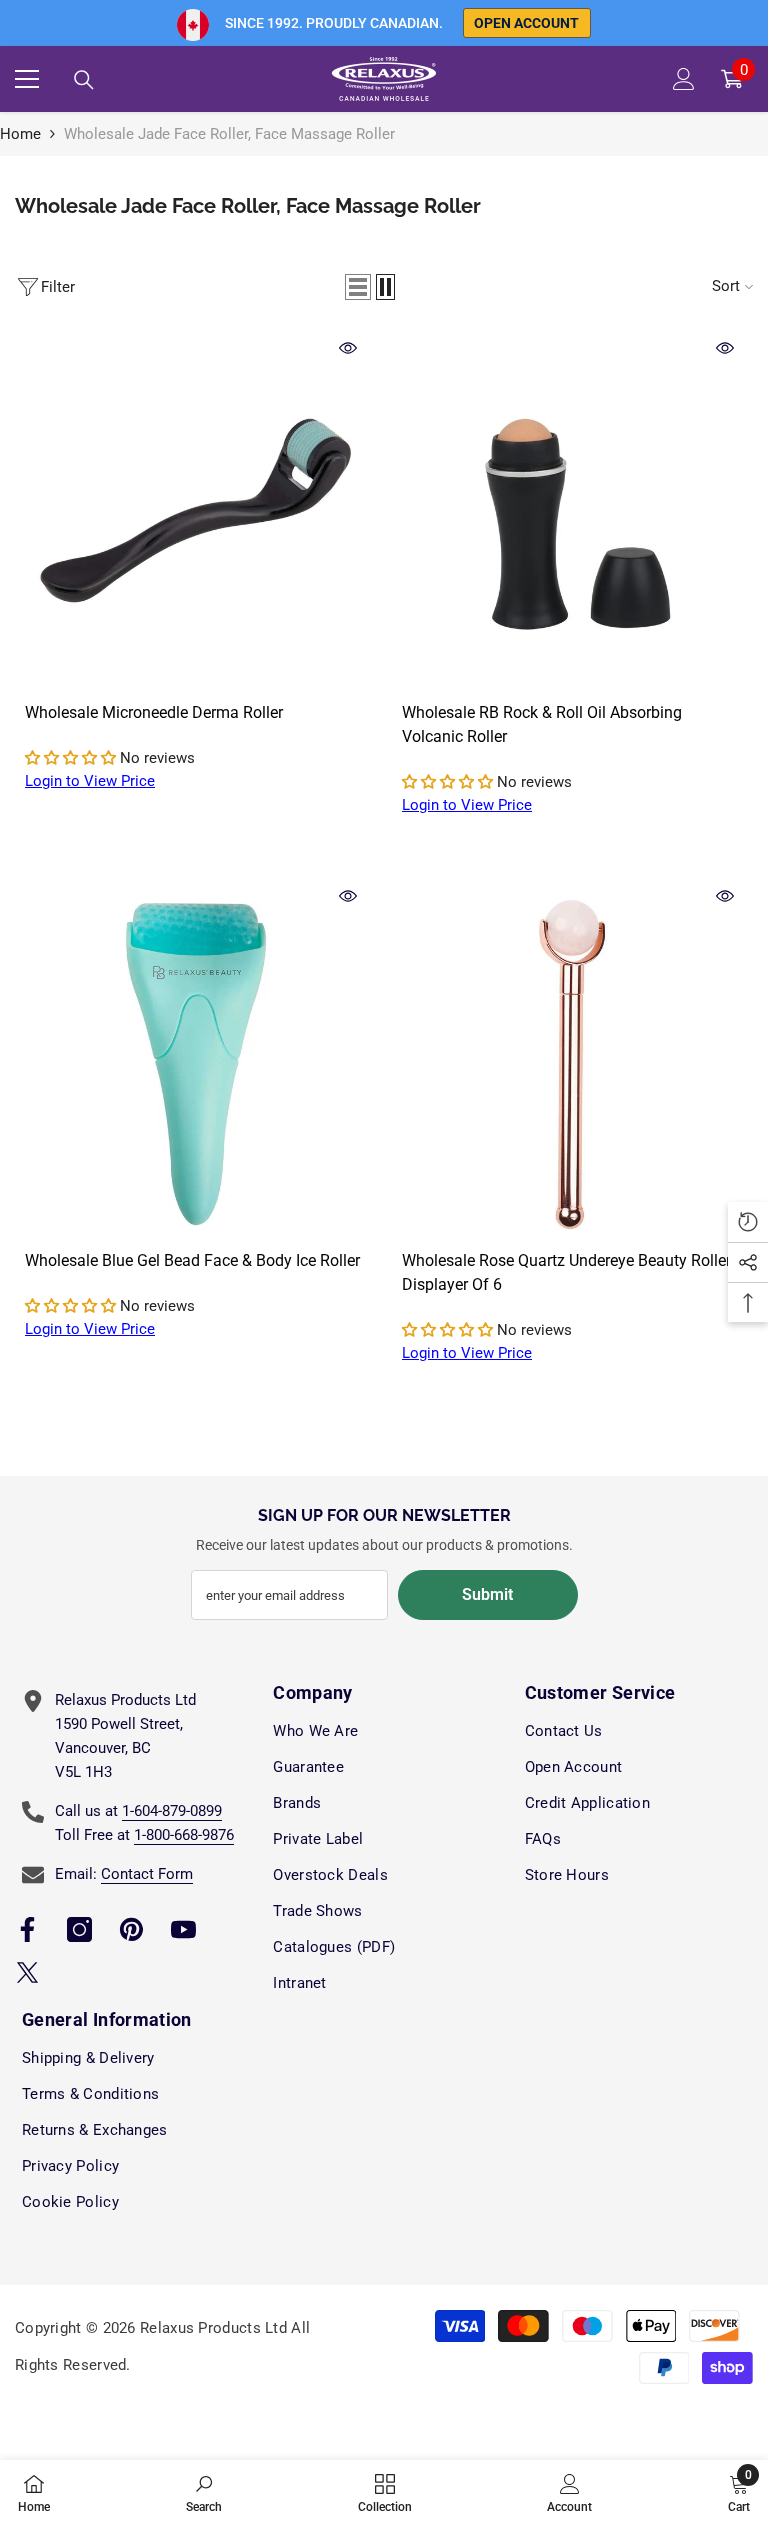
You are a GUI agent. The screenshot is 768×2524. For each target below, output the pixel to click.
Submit (487, 1594)
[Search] (84, 80)
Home (20, 134)
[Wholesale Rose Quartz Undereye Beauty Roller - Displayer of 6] (572, 1058)
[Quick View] (348, 348)
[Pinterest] (131, 1929)
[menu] (27, 79)
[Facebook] (27, 1929)
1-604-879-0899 (172, 1811)
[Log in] (684, 79)
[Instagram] (79, 1929)
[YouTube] (183, 1929)
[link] (204, 2492)
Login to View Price (90, 781)
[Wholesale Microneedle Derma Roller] (195, 510)
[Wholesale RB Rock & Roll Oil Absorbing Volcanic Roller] (572, 510)
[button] (358, 287)
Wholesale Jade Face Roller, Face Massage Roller (229, 134)
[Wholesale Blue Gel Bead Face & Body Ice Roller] (195, 1058)
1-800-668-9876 (184, 1835)
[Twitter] (27, 1972)
